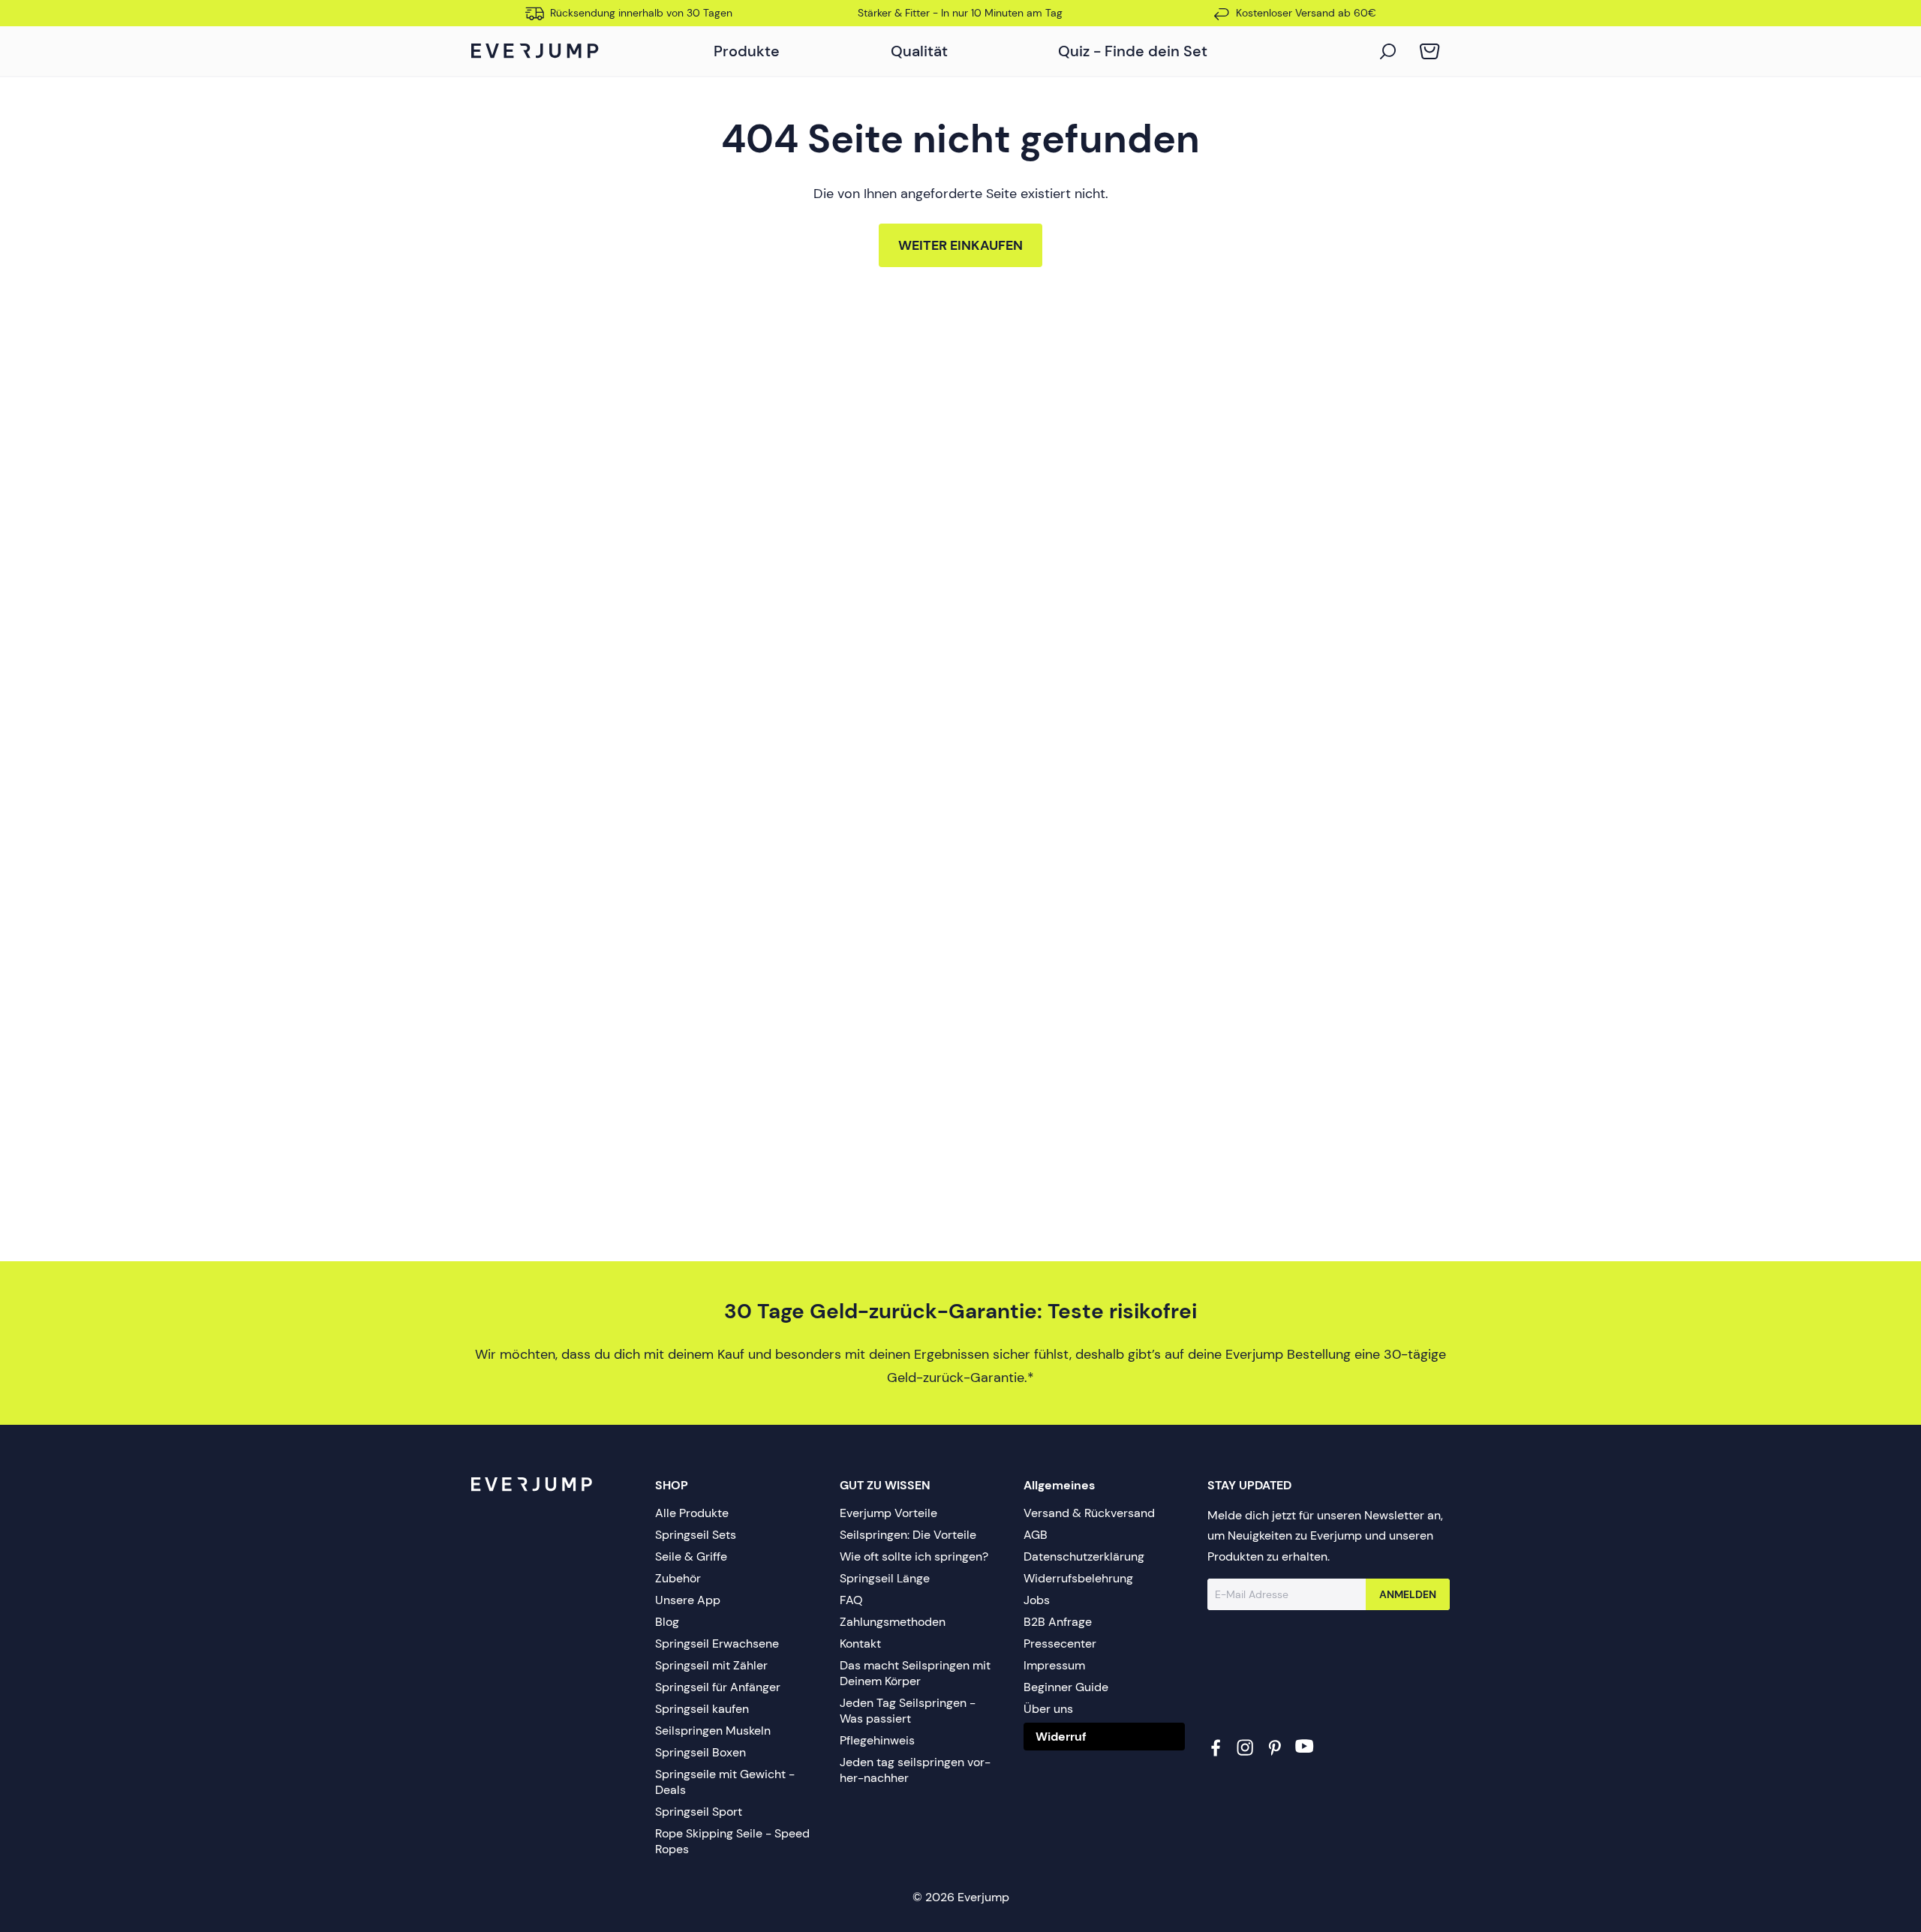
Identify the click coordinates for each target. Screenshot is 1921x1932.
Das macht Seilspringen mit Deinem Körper (915, 1673)
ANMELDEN (1408, 1594)
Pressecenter (1060, 1644)
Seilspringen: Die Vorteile (908, 1535)
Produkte (747, 51)
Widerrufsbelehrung (1078, 1578)
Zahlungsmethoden (893, 1622)
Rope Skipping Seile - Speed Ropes (732, 1841)
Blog (667, 1622)
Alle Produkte (692, 1513)
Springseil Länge (885, 1578)
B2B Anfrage (1058, 1622)
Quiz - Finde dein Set (1133, 51)
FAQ (851, 1600)
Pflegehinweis (877, 1740)
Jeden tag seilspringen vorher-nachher (915, 1770)
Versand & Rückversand (1089, 1513)
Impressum (1054, 1665)
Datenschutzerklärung (1084, 1556)
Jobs (1037, 1600)
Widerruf (1061, 1737)
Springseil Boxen (700, 1752)
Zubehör (678, 1578)
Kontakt (860, 1644)
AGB (1036, 1535)
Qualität (919, 51)
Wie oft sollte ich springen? (914, 1556)
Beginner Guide (1066, 1687)
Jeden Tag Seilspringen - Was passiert (908, 1711)
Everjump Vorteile (888, 1513)
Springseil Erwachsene (717, 1644)
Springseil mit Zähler (711, 1665)
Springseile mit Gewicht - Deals (725, 1782)
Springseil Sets (696, 1535)
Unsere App (688, 1600)
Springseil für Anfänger (718, 1687)
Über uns (1048, 1709)
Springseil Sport (699, 1812)
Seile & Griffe (691, 1556)
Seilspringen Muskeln (713, 1731)
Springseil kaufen (702, 1709)
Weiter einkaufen (960, 245)
